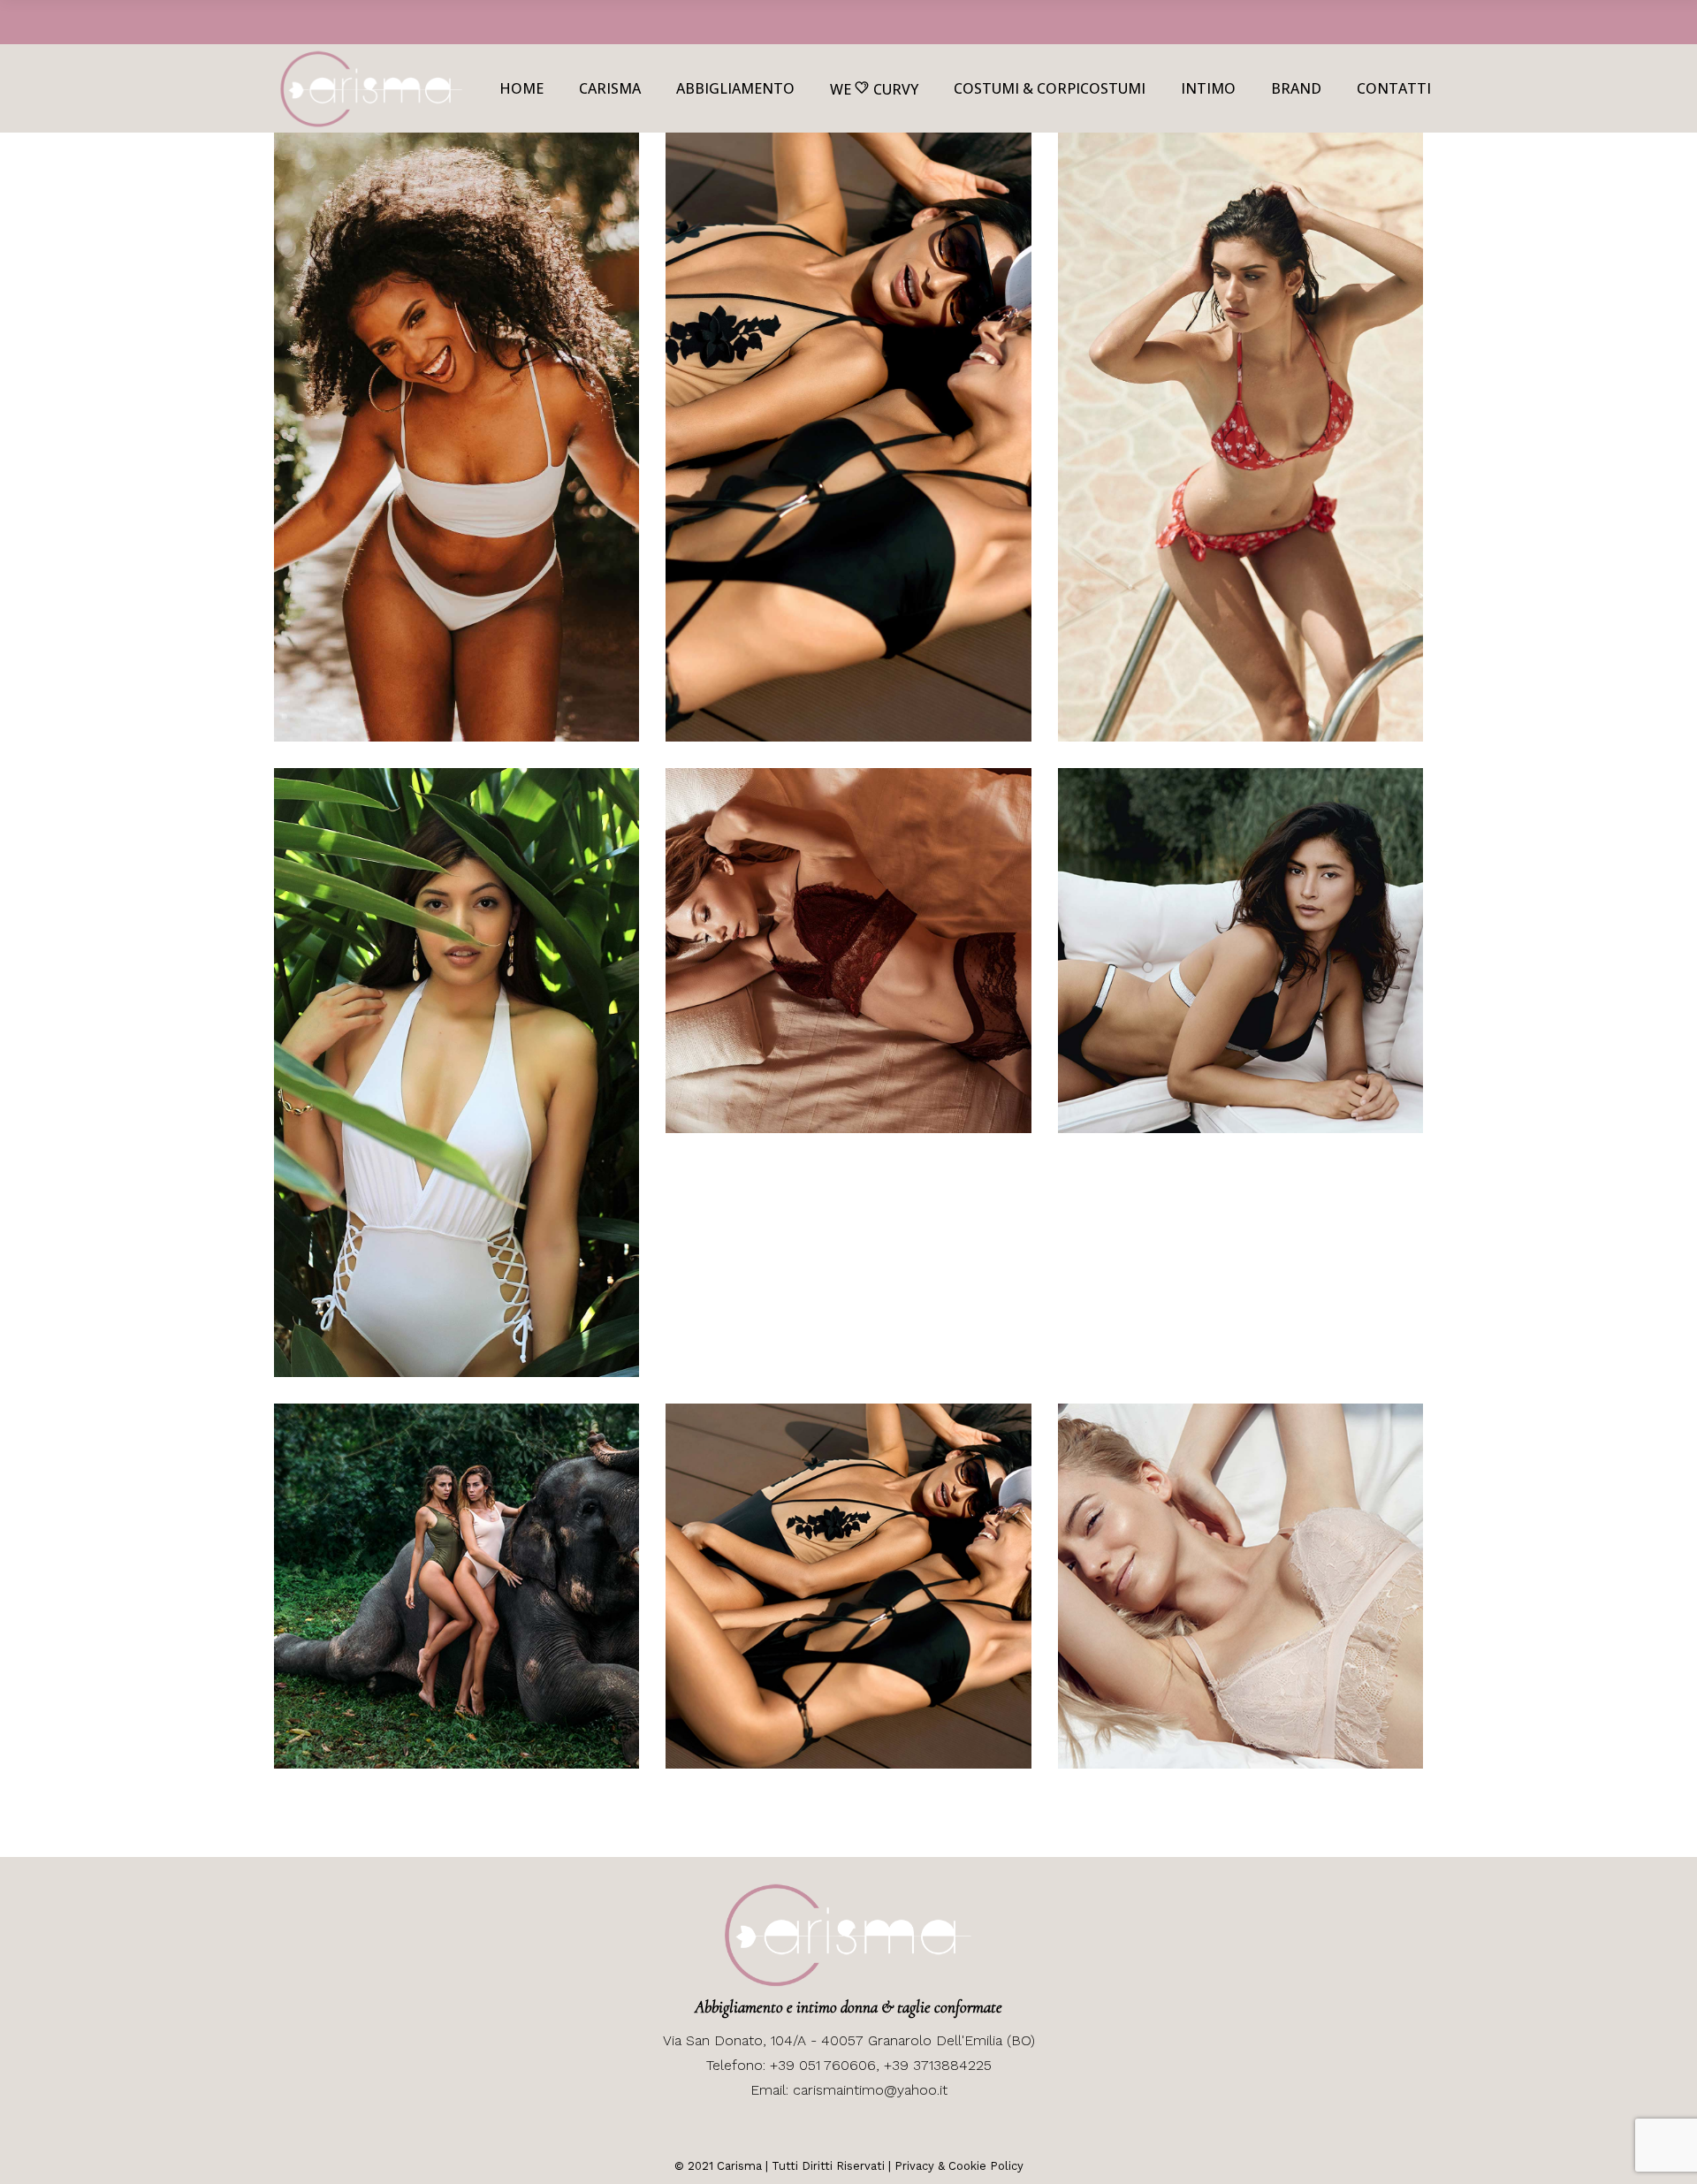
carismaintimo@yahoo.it (870, 2090)
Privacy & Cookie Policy (959, 2166)
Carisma (738, 2166)
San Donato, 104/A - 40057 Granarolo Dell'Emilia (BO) (858, 2040)
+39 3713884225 (938, 2065)
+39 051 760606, (827, 2065)
